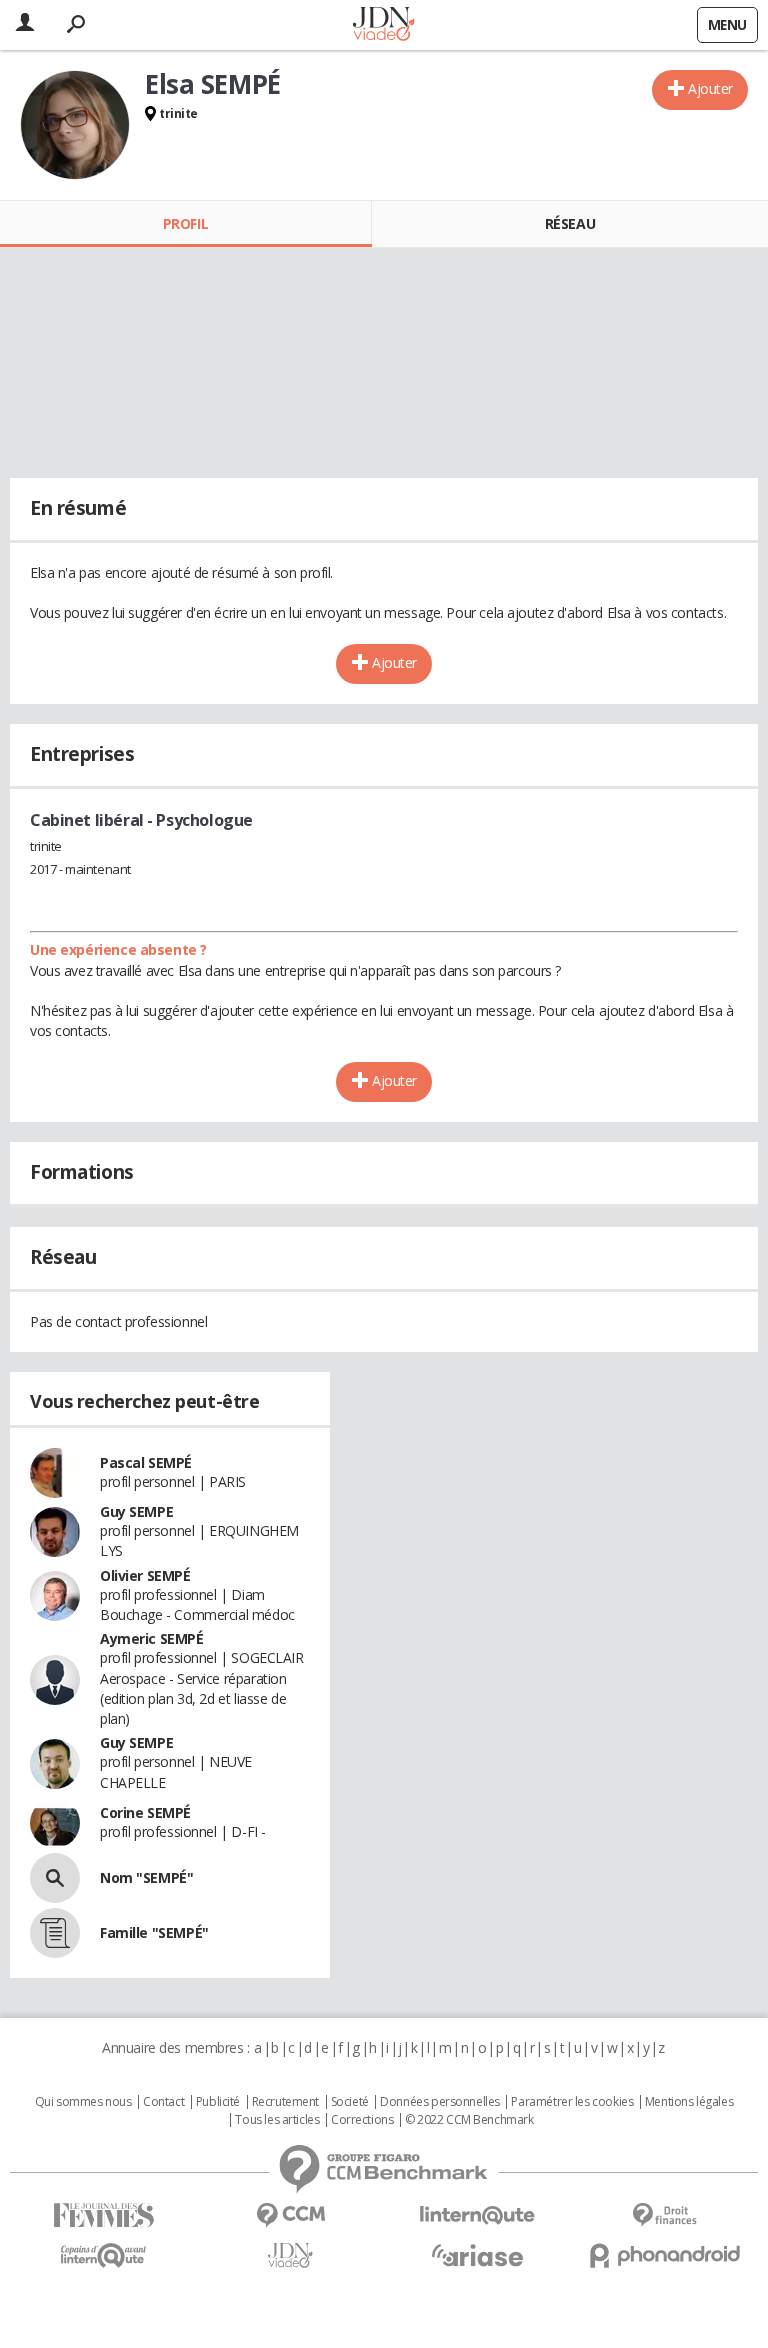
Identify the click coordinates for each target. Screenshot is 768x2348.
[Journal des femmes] (103, 2215)
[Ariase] (477, 2255)
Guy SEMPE (136, 1511)
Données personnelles (440, 2102)
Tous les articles (277, 2120)
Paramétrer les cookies (572, 2102)
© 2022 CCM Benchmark (469, 2120)
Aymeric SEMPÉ (152, 1638)
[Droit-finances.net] (664, 2215)
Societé (350, 2102)
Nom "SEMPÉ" (146, 1877)
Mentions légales (689, 2102)
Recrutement (285, 2102)
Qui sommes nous (83, 2102)
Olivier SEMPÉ (145, 1575)
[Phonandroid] (664, 2255)
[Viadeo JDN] (290, 2255)
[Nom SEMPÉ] (55, 1878)
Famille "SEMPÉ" (154, 1932)
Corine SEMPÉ (145, 1812)
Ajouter (710, 88)
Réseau (570, 223)
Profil (185, 223)
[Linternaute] (477, 2215)
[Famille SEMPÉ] (55, 1933)
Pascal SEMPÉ (146, 1462)
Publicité (218, 2102)
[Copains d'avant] (103, 2255)
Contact (163, 2102)
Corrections (362, 2120)
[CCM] (290, 2215)
